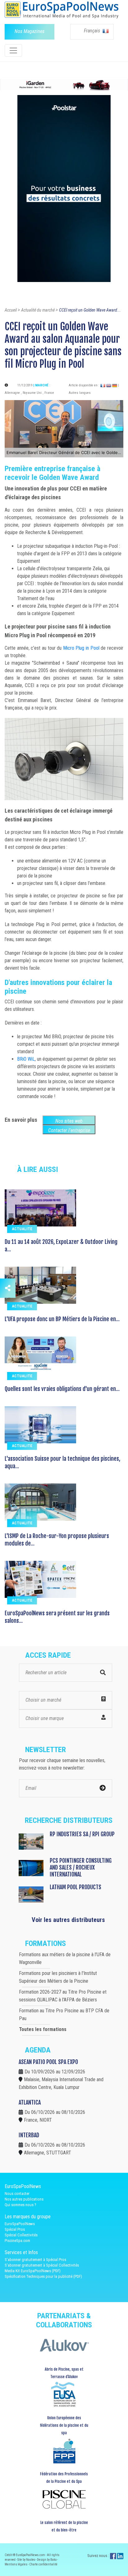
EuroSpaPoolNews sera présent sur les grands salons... (57, 1617)
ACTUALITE (22, 1229)
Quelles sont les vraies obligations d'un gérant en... (62, 1389)
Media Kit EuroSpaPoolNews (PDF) (33, 2271)
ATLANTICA (30, 2102)
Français (93, 31)
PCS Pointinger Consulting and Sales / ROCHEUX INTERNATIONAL (81, 1867)
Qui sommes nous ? (21, 2205)
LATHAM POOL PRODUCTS (75, 1887)
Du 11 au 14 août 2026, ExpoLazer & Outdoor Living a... (61, 1245)
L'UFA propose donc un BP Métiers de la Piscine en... (62, 1319)
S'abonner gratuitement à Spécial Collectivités (42, 2265)
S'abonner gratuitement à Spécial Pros (35, 2260)
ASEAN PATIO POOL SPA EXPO (48, 2062)
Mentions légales (16, 2564)
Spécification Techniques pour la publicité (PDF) (43, 2276)
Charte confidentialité (43, 2564)
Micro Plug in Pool (81, 648)
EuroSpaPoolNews (20, 2224)
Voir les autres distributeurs (68, 1920)
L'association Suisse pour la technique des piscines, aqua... (62, 1462)
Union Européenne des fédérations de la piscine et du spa (64, 2425)
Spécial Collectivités (21, 2235)
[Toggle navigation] (13, 50)
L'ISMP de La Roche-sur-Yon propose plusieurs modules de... (57, 1540)
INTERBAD (29, 2135)
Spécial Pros (15, 2229)
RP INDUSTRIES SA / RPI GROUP (82, 1834)
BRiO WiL (26, 1059)
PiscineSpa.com (17, 2241)
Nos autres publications (24, 2199)
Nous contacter (17, 2194)
